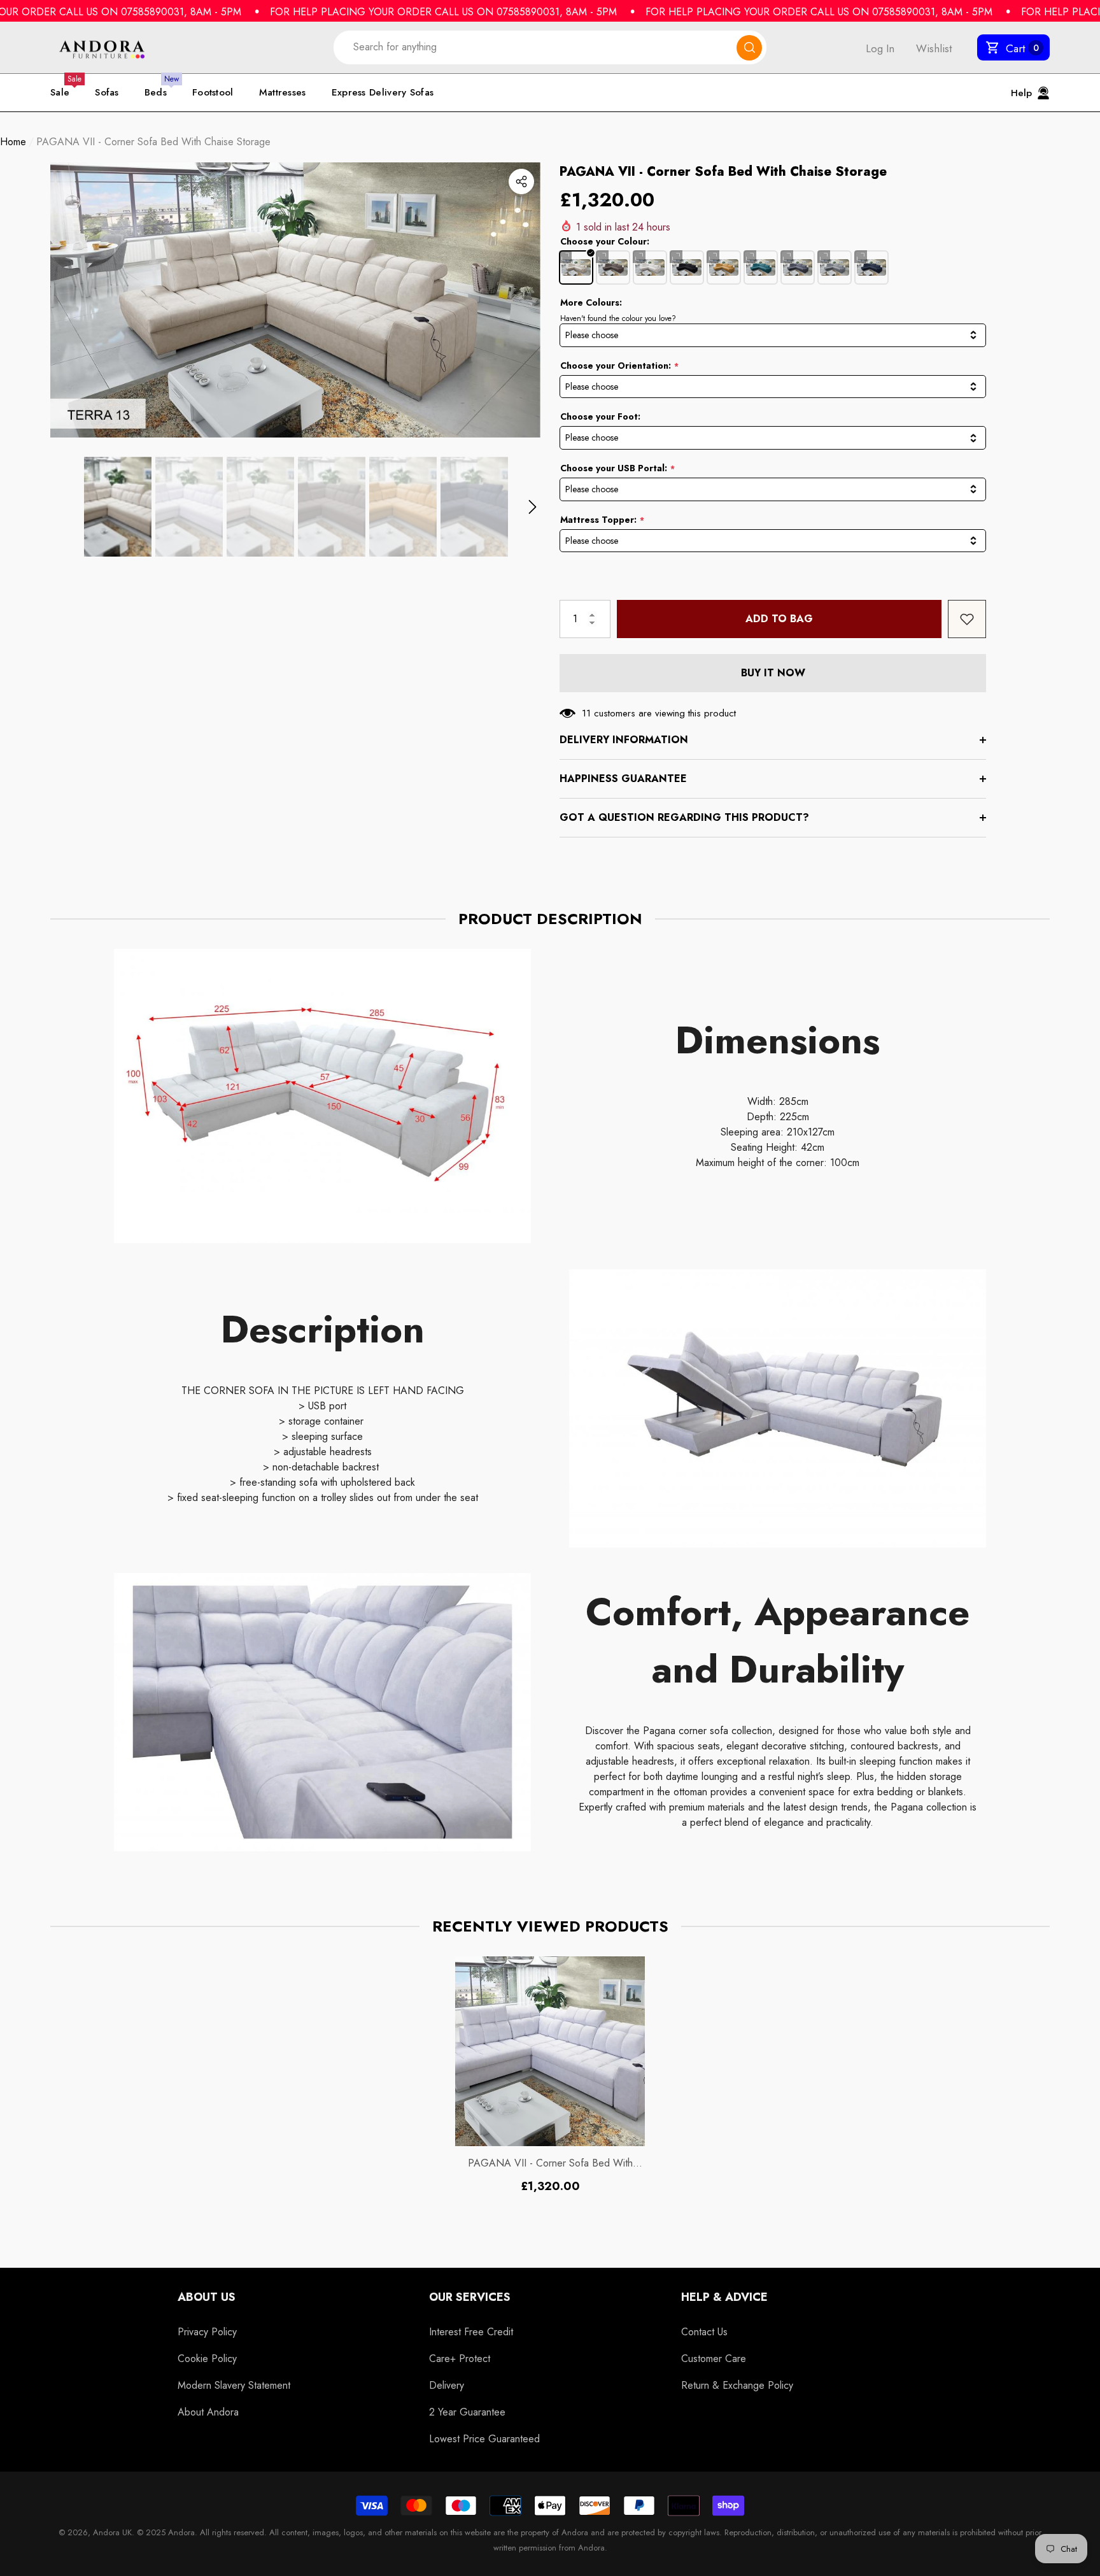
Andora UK (112, 2532)
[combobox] (535, 47)
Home (13, 142)
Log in (880, 48)
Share (521, 181)
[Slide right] (532, 507)
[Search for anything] (550, 47)
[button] (1013, 48)
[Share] (521, 181)
